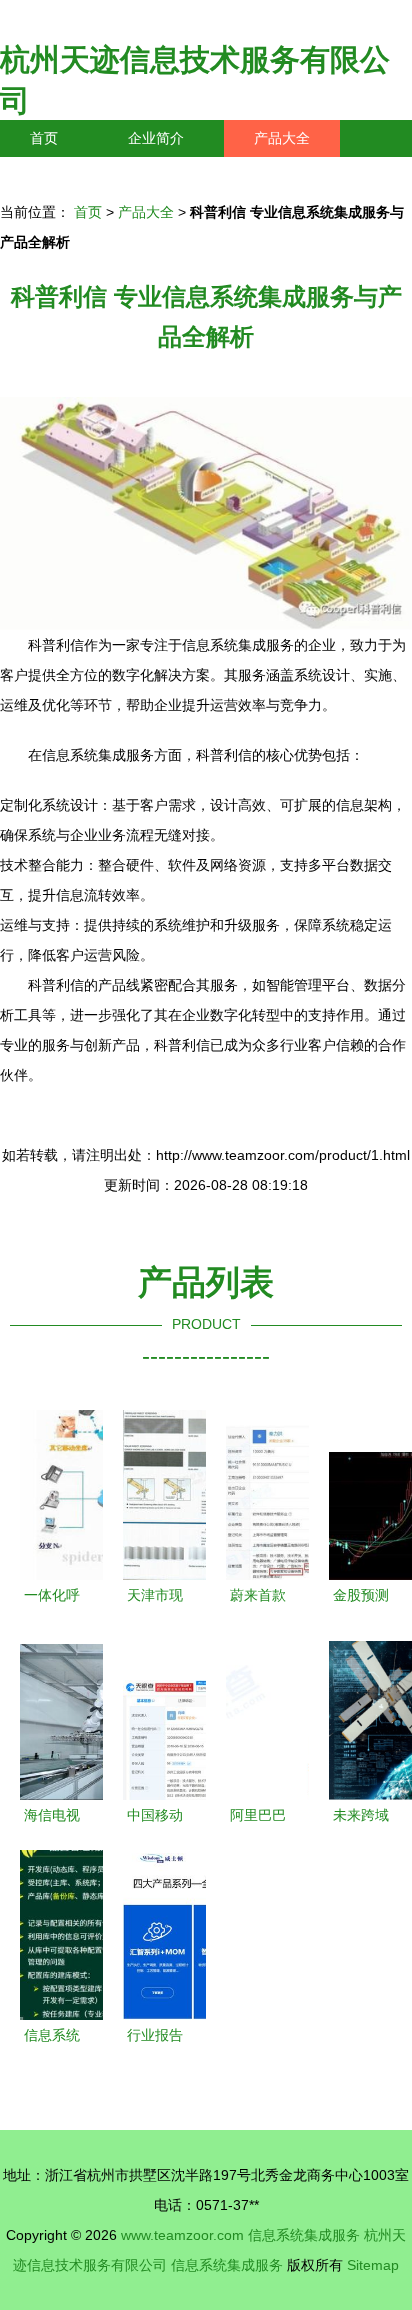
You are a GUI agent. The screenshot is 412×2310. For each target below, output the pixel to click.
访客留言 (310, 175)
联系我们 (58, 175)
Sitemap (373, 2265)
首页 (44, 138)
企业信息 (184, 175)
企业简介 (156, 138)
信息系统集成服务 (304, 2235)
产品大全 (282, 138)
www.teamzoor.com (182, 2235)
